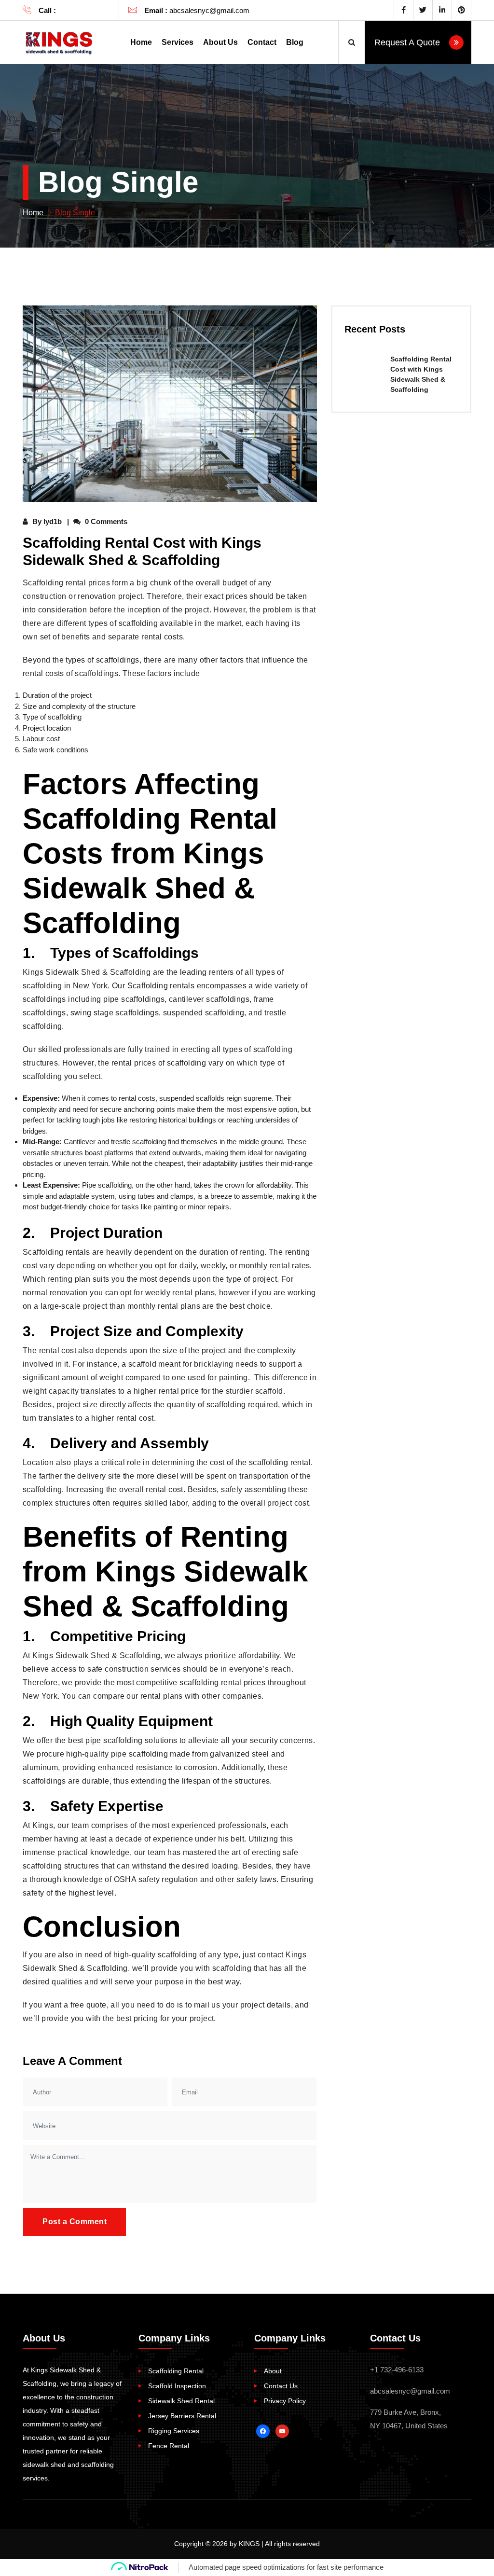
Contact (262, 42)
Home (141, 42)
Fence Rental (169, 2446)
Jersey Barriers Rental (182, 2416)
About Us (220, 42)
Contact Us (281, 2386)
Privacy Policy (285, 2401)
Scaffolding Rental (176, 2371)
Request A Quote (408, 42)
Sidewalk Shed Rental (181, 2401)
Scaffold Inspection (177, 2386)
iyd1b (53, 521)
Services (178, 42)
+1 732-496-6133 (85, 10)
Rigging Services (174, 2431)
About (273, 2371)
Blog (295, 42)
